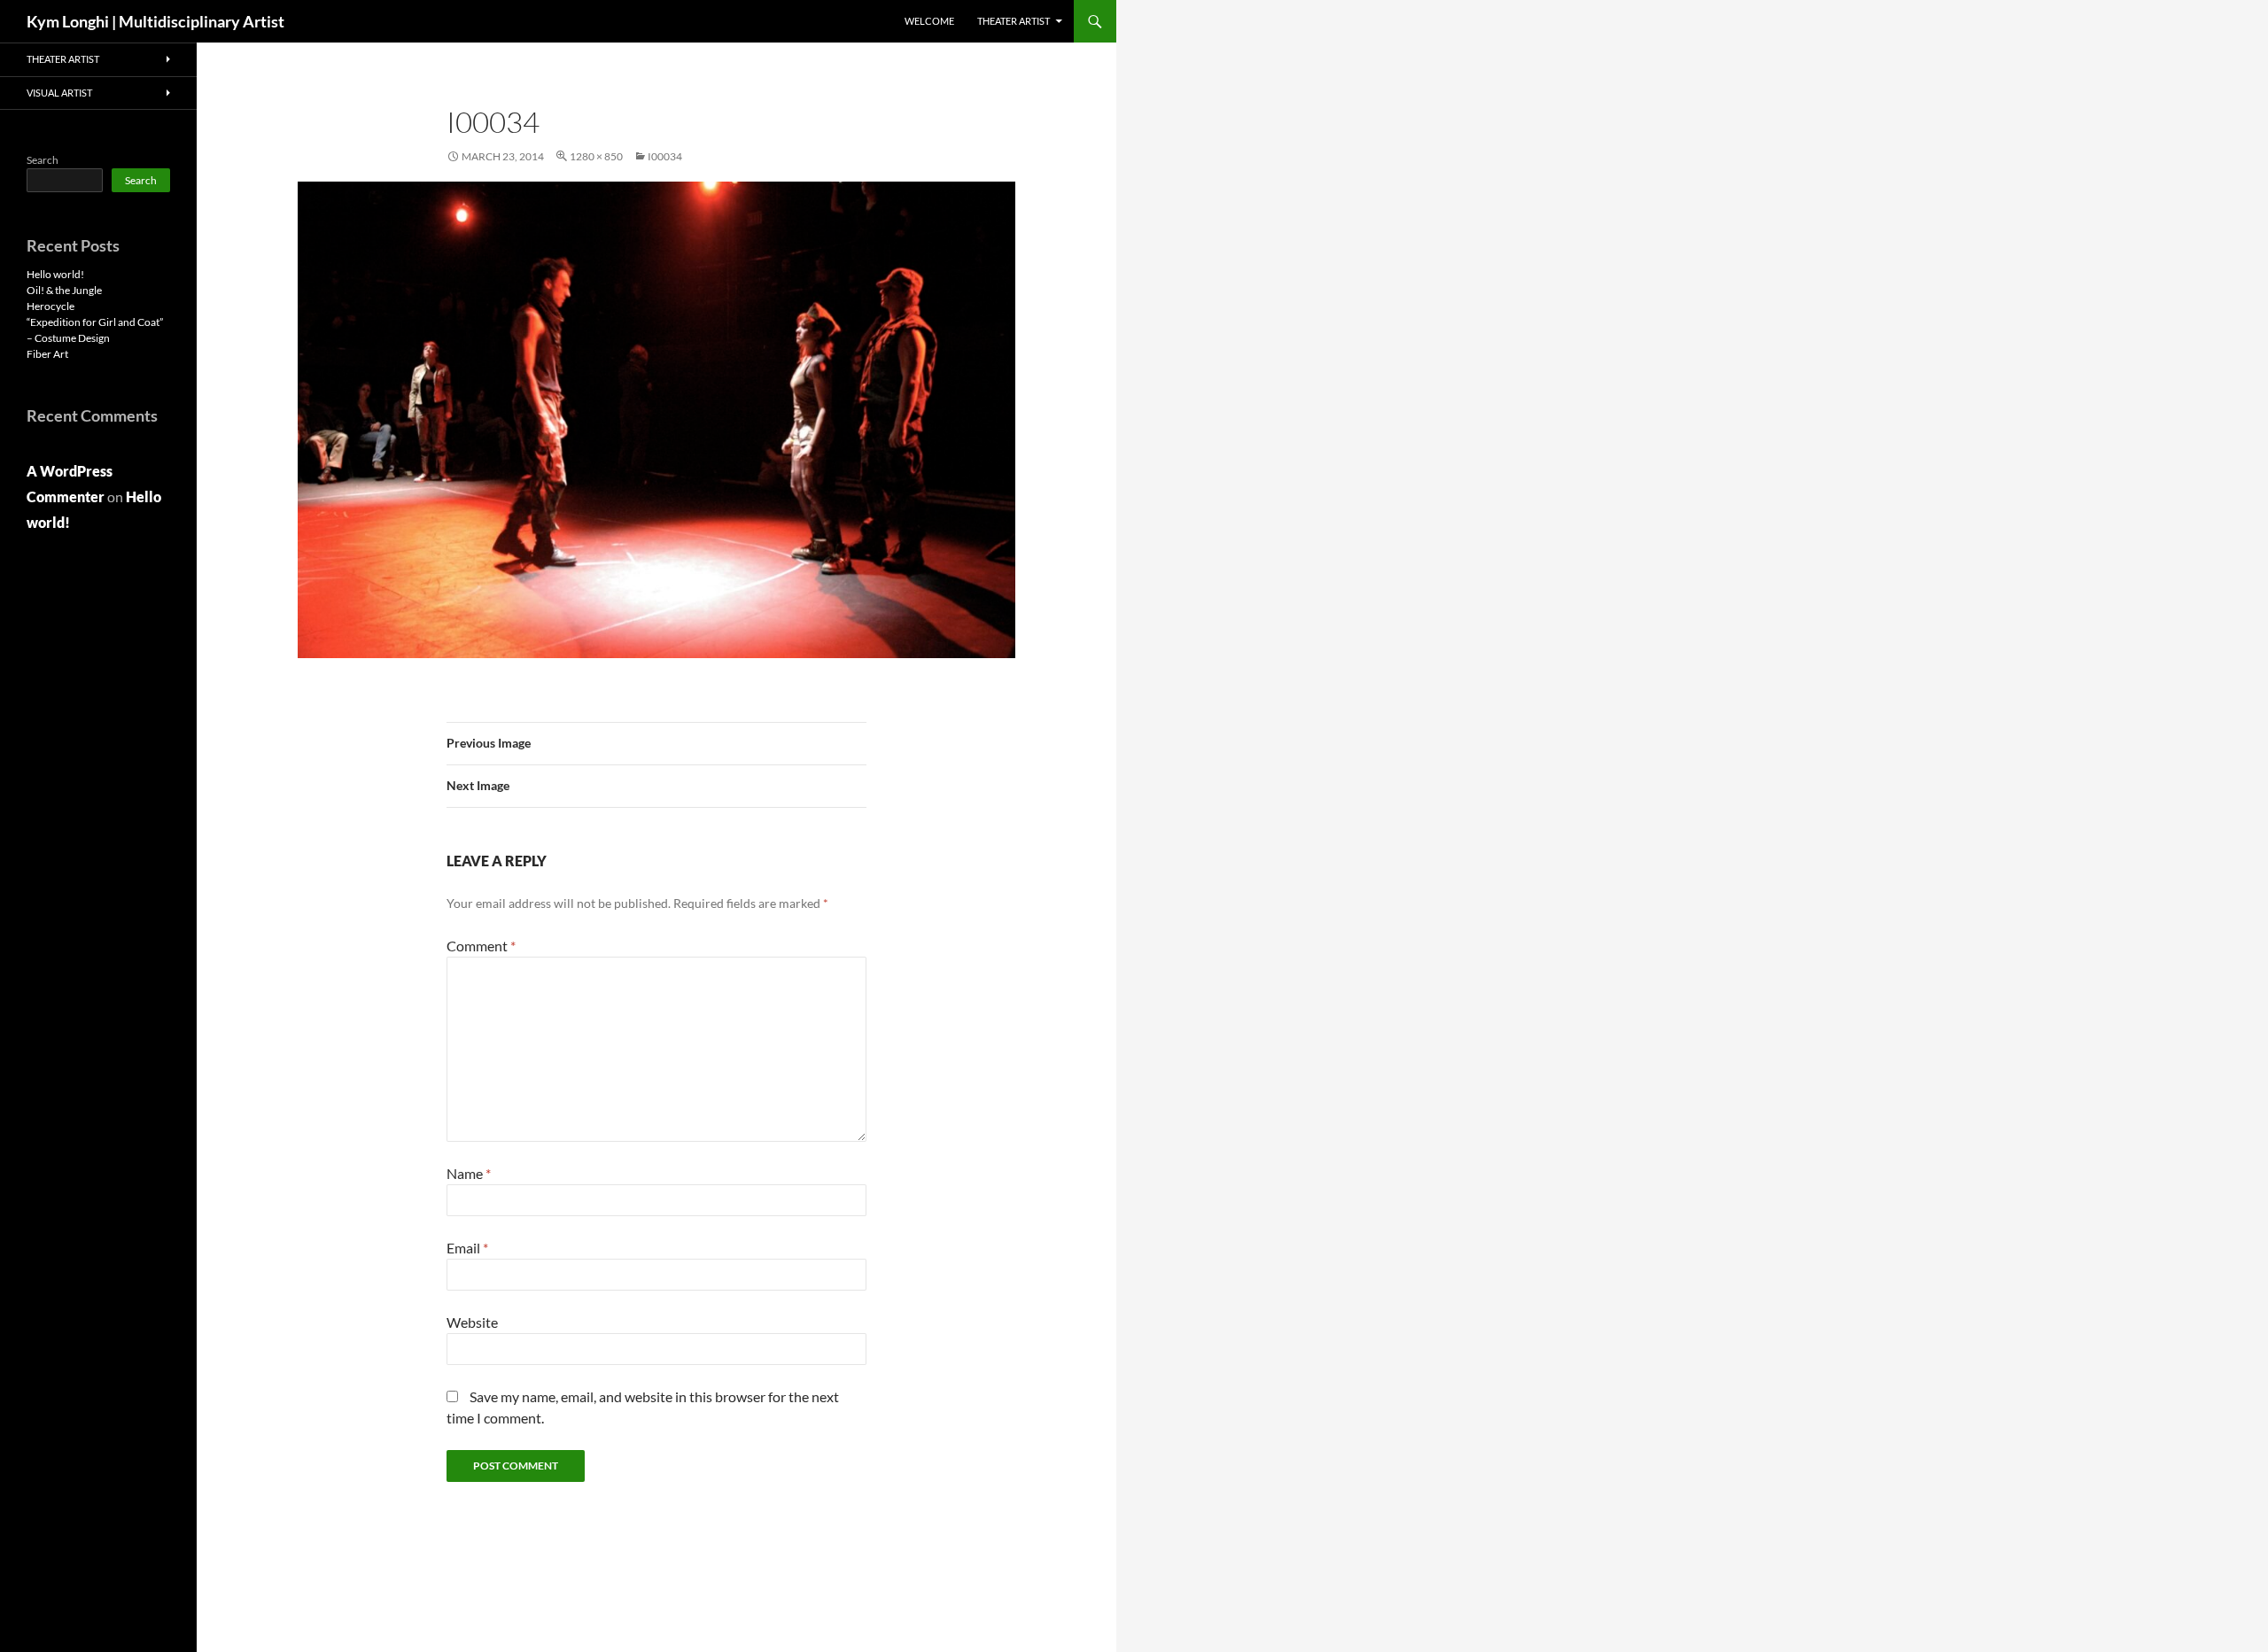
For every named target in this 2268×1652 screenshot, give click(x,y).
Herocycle (50, 306)
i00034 (665, 156)
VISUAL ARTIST (59, 93)
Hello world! (55, 274)
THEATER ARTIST (1014, 21)
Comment (481, 946)
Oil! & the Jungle (64, 290)
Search (43, 160)
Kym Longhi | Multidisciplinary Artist (155, 21)
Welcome (929, 21)
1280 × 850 (596, 156)
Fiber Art (47, 354)
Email (467, 1248)
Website (472, 1322)
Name (469, 1173)
